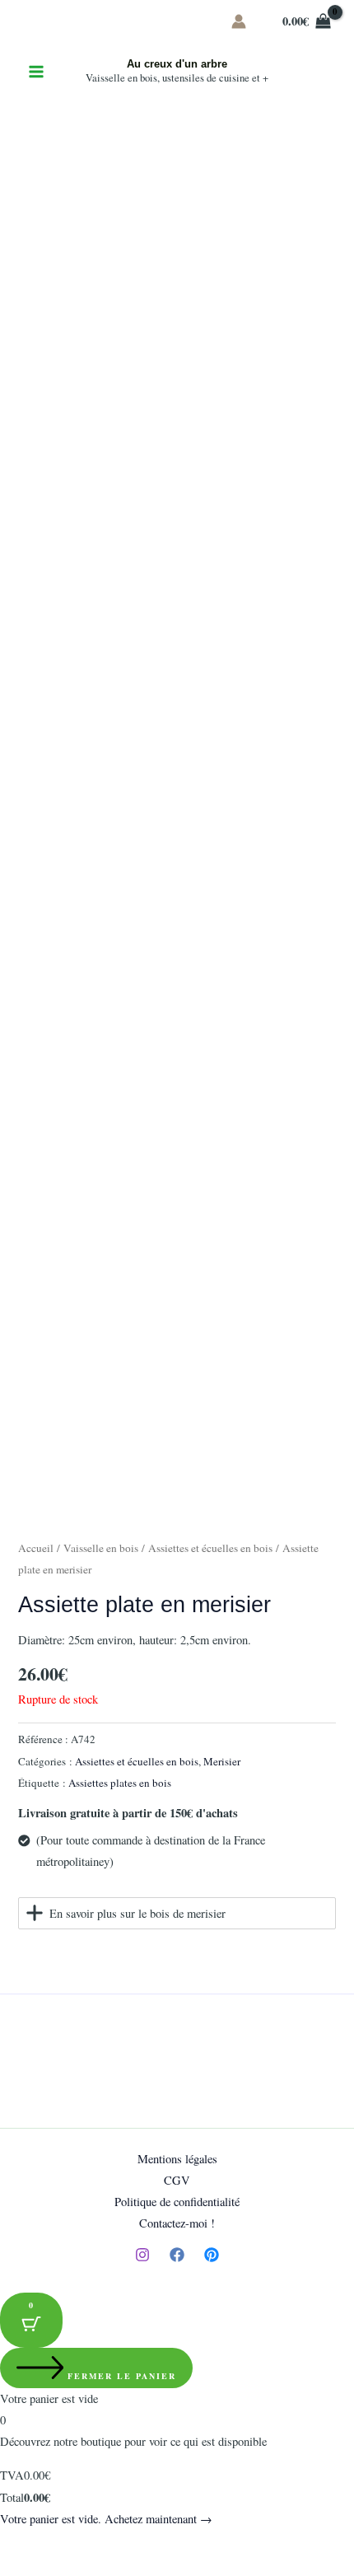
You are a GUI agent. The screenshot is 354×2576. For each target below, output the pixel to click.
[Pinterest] (212, 2255)
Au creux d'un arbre (177, 64)
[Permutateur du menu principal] (36, 72)
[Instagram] (142, 2255)
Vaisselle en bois (101, 1548)
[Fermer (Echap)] (125, 2545)
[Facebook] (177, 2255)
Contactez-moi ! (177, 2223)
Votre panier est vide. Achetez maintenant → (106, 2519)
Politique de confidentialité (177, 2202)
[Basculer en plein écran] (53, 2545)
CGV (177, 2180)
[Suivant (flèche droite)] (53, 2568)
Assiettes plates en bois (120, 1783)
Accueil (36, 1548)
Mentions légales (177, 2159)
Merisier (222, 1761)
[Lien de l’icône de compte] (239, 21)
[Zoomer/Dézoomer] (16, 2545)
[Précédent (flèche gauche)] (16, 2568)
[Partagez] (89, 2545)
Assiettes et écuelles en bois (210, 1548)
